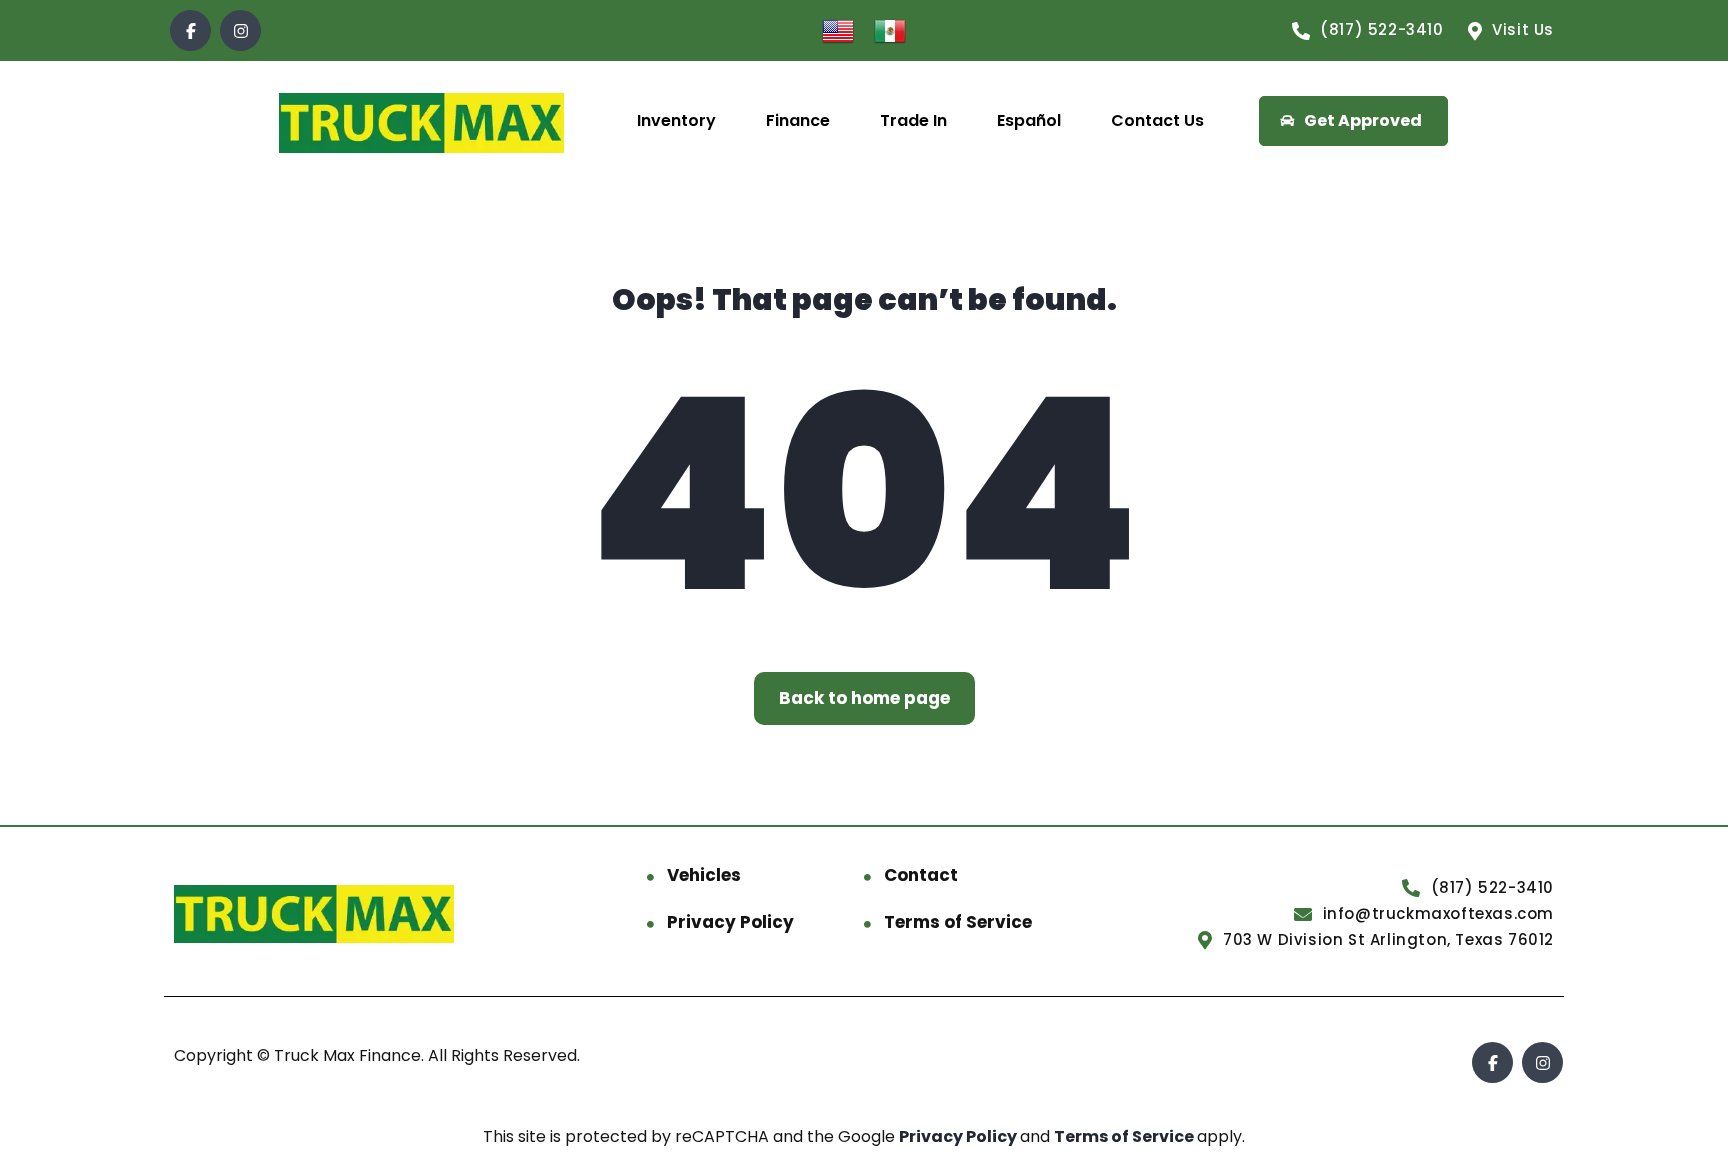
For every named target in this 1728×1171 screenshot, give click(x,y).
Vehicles (704, 875)
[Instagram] (240, 30)
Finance (798, 120)
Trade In (913, 120)
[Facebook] (190, 30)
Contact (921, 875)
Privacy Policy (730, 922)
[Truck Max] (422, 121)
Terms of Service (958, 922)
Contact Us (1157, 120)
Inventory (676, 120)
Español (1029, 120)
